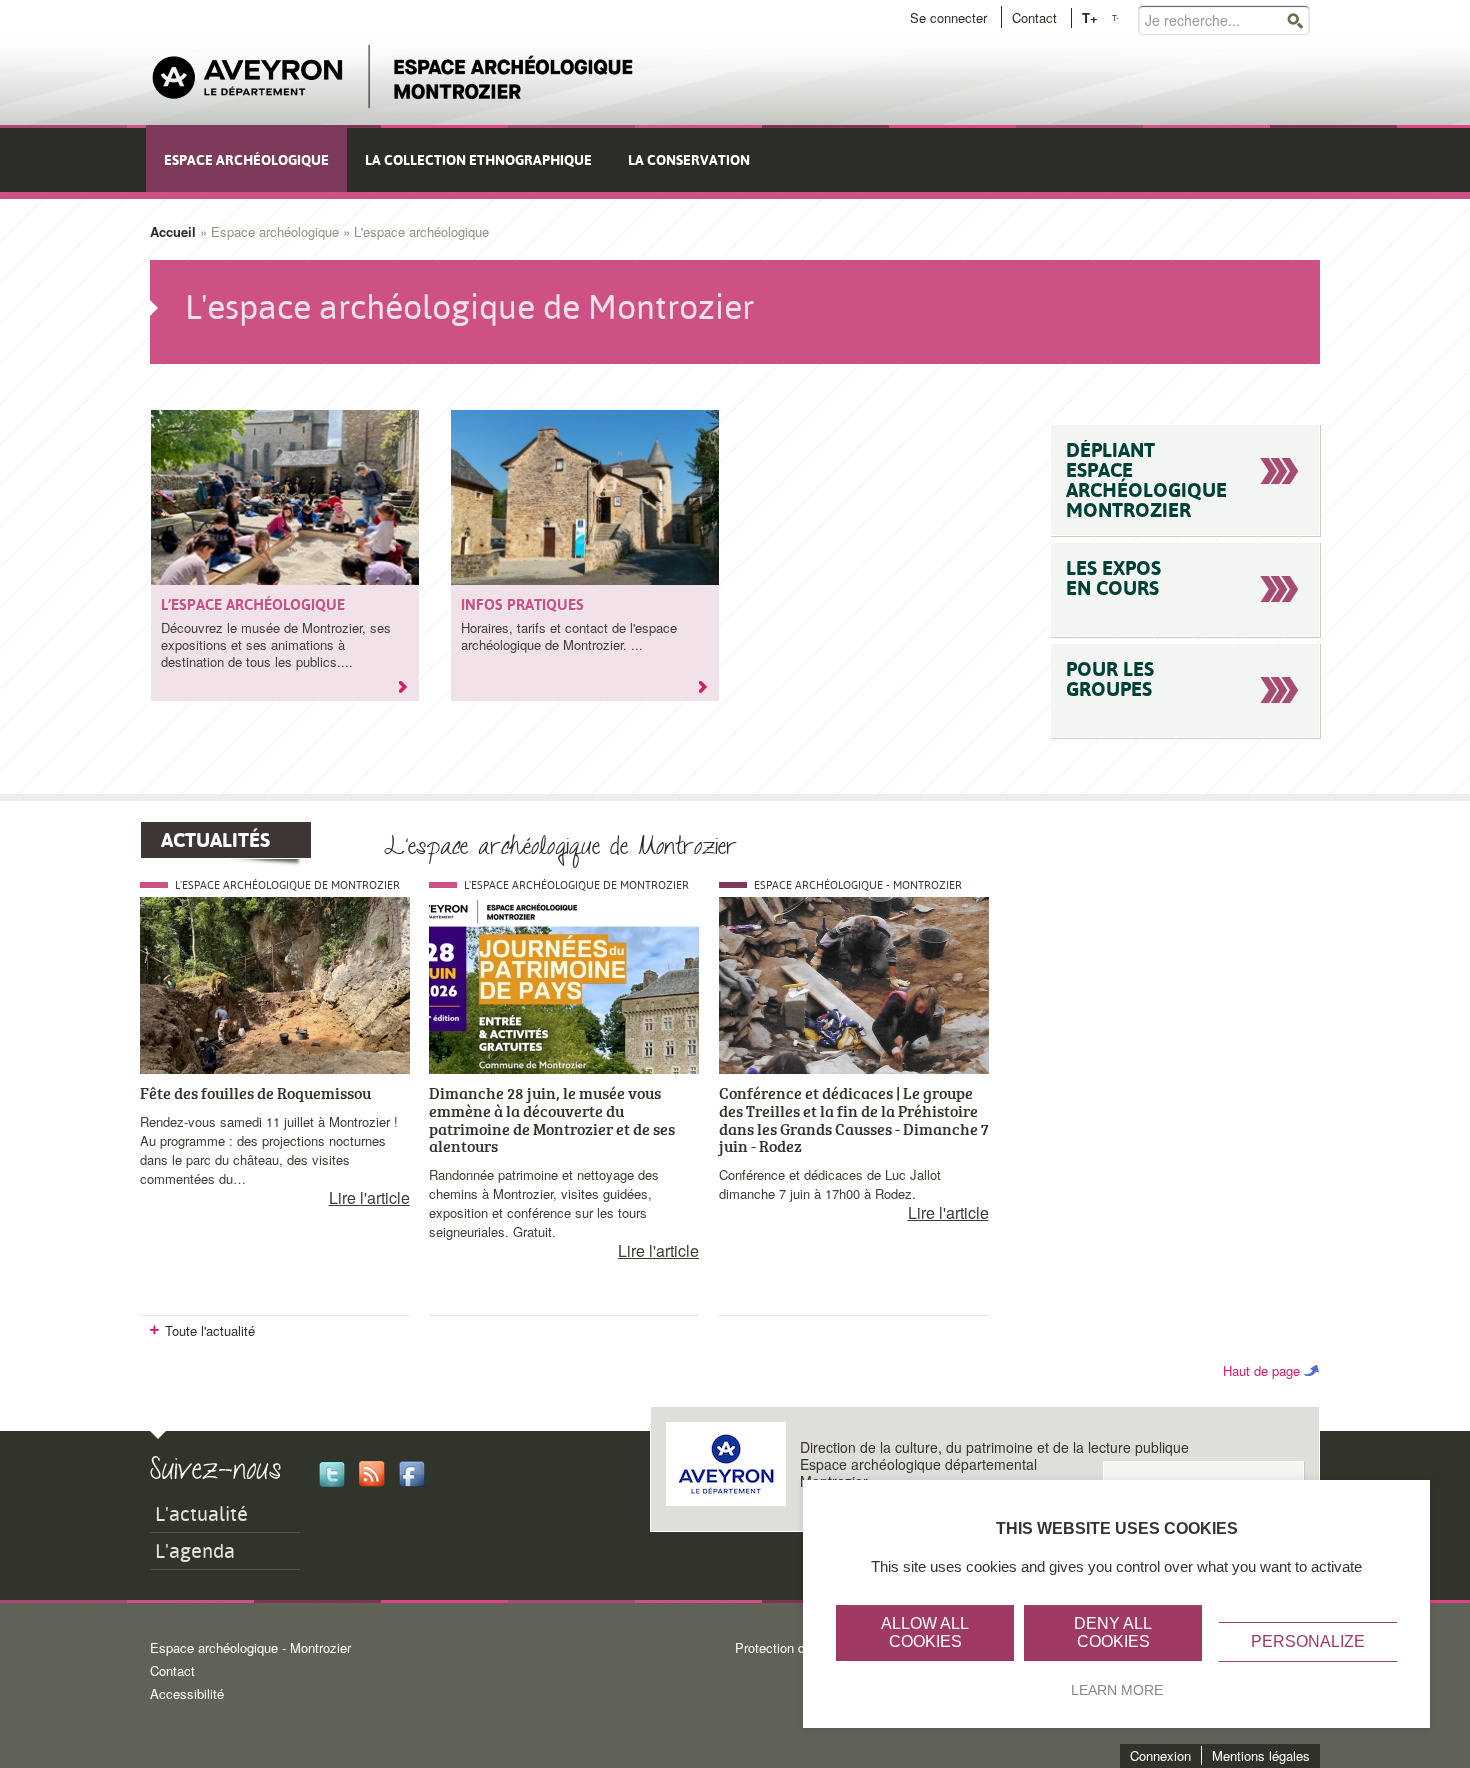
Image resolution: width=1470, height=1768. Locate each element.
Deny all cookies (1113, 1632)
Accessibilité (187, 1693)
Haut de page (1261, 1370)
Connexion (1160, 1755)
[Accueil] (393, 77)
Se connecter (948, 17)
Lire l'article (369, 1197)
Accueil (173, 231)
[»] (409, 691)
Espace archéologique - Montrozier (858, 885)
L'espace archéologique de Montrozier (287, 885)
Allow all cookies (925, 1632)
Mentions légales (1261, 1755)
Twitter (332, 1474)
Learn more (1117, 1690)
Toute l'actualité (210, 1330)
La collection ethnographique (478, 160)
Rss (372, 1474)
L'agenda (195, 1551)
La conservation (689, 160)
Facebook (412, 1474)
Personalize (1308, 1641)
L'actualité (201, 1514)
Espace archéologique (246, 160)
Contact (1034, 17)
